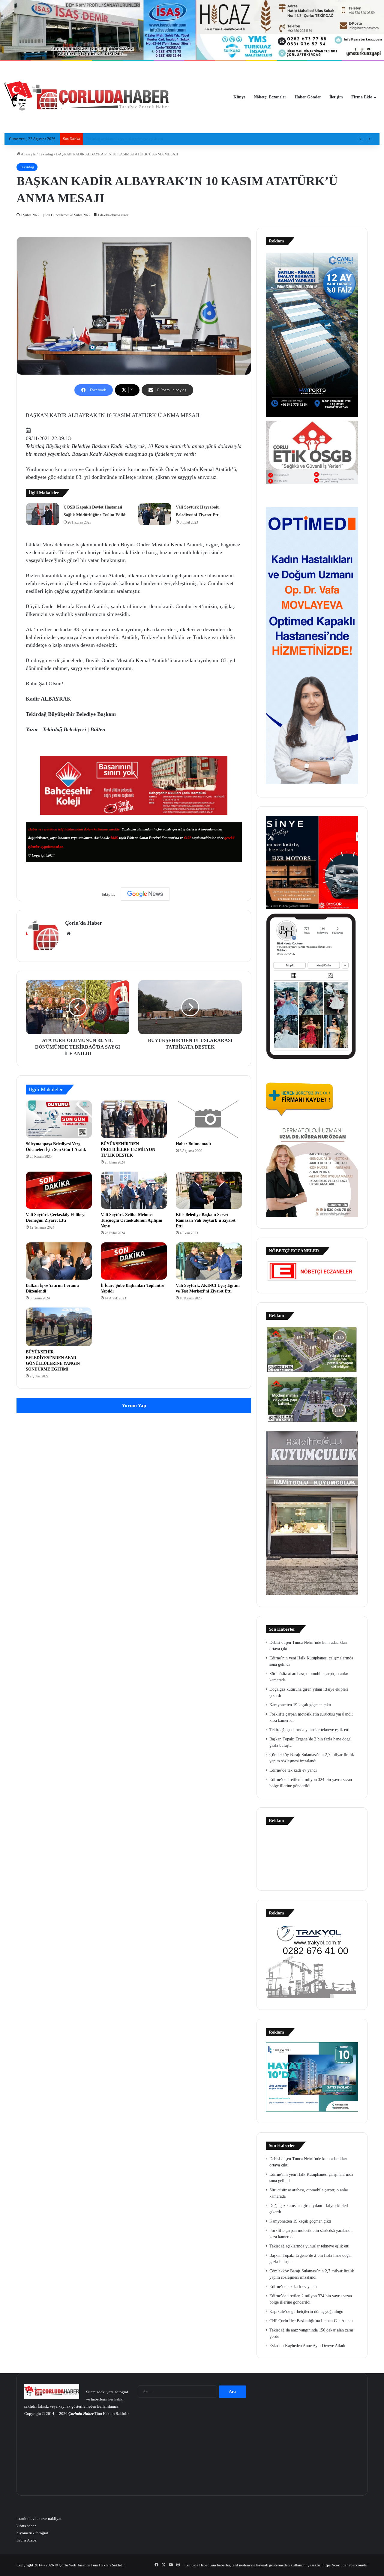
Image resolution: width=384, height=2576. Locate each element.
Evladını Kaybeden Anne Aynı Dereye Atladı (307, 2346)
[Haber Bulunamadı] (209, 1119)
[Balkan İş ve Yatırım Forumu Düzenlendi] (59, 1261)
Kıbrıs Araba (27, 2540)
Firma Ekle (362, 97)
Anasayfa (28, 154)
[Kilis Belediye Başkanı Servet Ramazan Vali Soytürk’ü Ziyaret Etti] (209, 1190)
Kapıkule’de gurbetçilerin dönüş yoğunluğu (306, 2312)
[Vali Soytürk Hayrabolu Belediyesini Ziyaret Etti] (155, 514)
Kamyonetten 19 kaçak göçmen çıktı (300, 1705)
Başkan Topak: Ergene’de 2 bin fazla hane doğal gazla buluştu (136, 139)
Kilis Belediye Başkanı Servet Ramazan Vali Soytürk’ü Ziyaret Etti (206, 1220)
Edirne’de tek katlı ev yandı (293, 1770)
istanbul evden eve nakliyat (39, 2519)
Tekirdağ (46, 154)
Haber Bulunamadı (193, 1144)
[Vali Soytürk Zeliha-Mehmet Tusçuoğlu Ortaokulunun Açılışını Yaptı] (134, 1190)
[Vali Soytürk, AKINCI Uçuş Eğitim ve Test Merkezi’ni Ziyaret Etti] (209, 1261)
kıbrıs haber (26, 2526)
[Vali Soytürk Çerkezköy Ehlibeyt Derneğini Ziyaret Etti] (59, 1190)
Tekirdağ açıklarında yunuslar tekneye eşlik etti (309, 1730)
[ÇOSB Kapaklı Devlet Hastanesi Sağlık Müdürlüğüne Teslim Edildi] (43, 514)
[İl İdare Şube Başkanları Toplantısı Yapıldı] (134, 1261)
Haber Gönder (308, 97)
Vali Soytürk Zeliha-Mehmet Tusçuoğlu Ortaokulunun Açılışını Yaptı (132, 1220)
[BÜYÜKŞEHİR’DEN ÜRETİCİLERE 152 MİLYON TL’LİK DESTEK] (134, 1119)
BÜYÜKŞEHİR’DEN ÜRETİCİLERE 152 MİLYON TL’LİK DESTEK (128, 1150)
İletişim (336, 97)
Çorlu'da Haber (84, 923)
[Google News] (145, 894)
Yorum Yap (134, 1405)
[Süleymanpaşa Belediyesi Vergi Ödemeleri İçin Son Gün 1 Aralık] (59, 1119)
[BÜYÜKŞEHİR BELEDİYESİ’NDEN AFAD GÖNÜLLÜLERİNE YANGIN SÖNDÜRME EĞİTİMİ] (59, 1327)
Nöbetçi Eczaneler (270, 97)
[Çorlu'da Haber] (87, 97)
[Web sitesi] (69, 933)
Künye (239, 97)
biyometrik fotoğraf (32, 2533)
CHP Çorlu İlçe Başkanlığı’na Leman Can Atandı (311, 2321)
